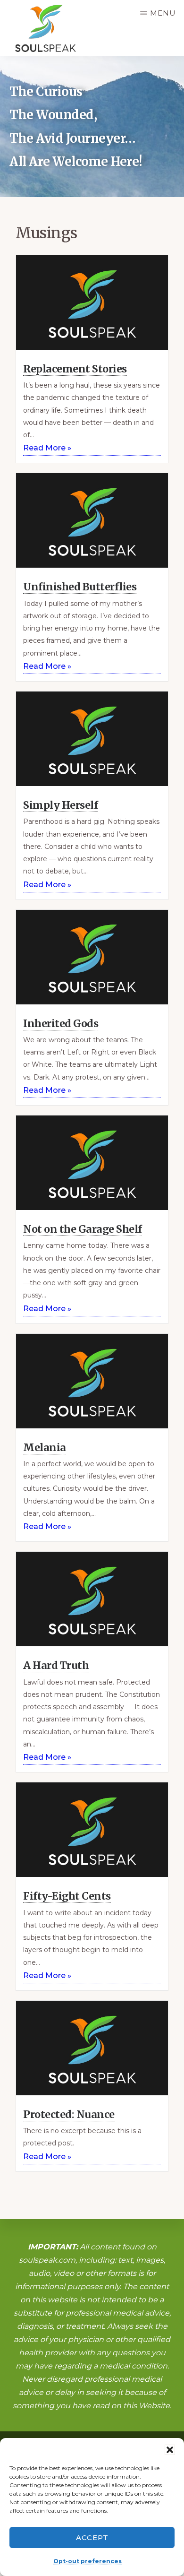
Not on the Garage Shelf (83, 1229)
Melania (45, 1448)
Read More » (47, 448)
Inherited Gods (61, 1024)
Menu (163, 13)
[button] (170, 2450)
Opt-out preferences (88, 2561)
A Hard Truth (56, 1665)
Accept (92, 2537)
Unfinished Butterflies (80, 587)
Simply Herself (60, 805)
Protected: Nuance (69, 2114)
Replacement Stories (75, 369)
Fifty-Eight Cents (67, 1896)
